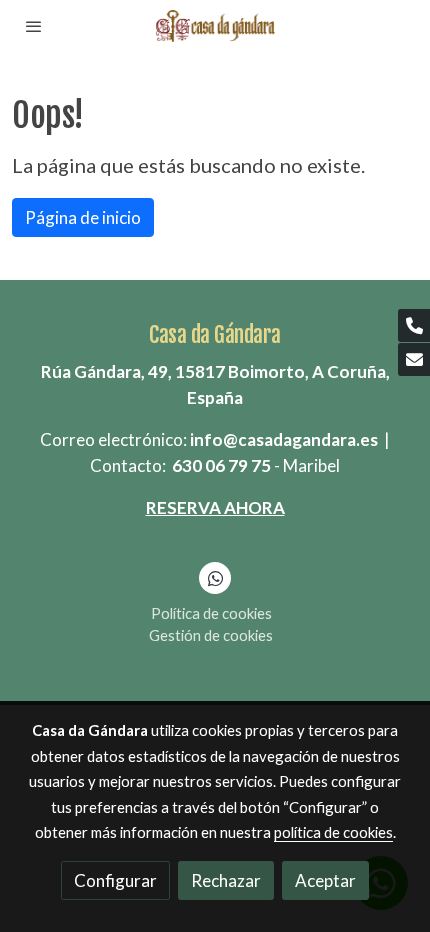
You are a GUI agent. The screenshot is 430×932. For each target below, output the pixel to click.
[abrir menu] (34, 26)
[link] (215, 26)
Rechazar (226, 880)
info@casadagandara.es (284, 439)
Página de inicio (83, 217)
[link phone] (414, 325)
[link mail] (414, 359)
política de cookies (333, 832)
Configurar (115, 880)
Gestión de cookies (211, 635)
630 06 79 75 (221, 465)
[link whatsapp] (215, 577)
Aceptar (325, 880)
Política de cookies (211, 613)
